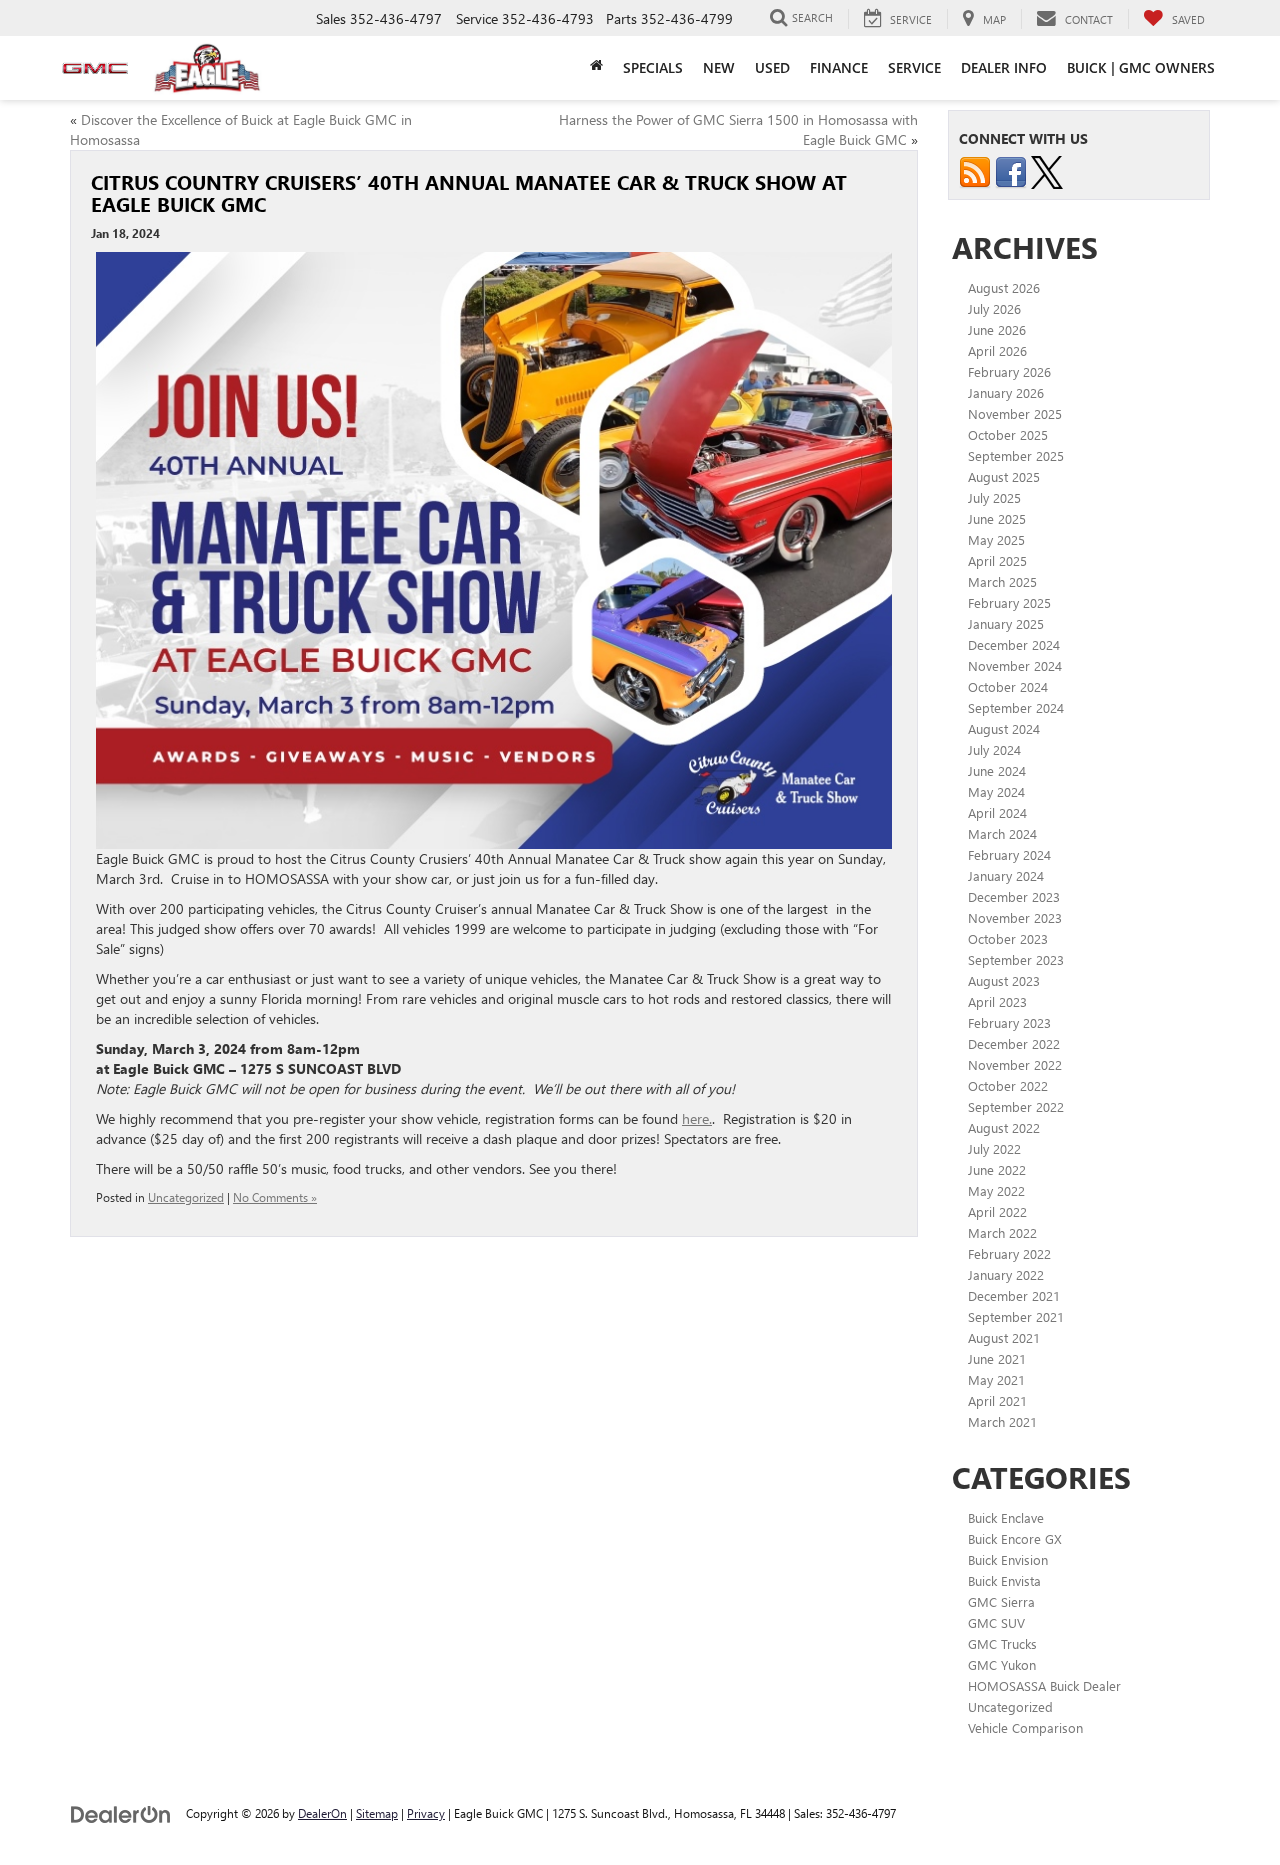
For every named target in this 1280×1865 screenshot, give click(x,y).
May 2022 (996, 1190)
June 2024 (997, 770)
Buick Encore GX (1015, 1538)
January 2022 (1006, 1274)
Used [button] (772, 67)
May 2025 (996, 539)
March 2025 (1002, 581)
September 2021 (1016, 1316)
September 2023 (1016, 959)
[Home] (596, 65)
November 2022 (1015, 1064)
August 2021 (1004, 1337)
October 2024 (1008, 686)
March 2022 (1002, 1232)
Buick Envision (1008, 1559)
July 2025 (994, 497)
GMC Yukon (1002, 1664)
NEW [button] (719, 67)
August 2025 (1004, 476)
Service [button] (914, 67)
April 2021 (997, 1400)
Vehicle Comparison (1025, 1727)
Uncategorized (186, 1197)
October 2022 (1008, 1085)
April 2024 (997, 812)
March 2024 (1002, 833)
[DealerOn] (121, 1812)
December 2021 (1014, 1295)
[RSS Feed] (975, 170)
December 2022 (1014, 1043)
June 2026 (997, 329)
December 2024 (1014, 644)
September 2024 (1016, 707)
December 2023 (1014, 896)
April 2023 (997, 1001)
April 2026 (997, 350)
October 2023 (1008, 938)
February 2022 (1009, 1253)
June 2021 (997, 1358)
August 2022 (1004, 1127)
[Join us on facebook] (1011, 170)
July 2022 (994, 1148)
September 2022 (1016, 1106)
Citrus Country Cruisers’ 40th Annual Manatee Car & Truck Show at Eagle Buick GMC (469, 192)
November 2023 (1015, 917)
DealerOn (322, 1813)
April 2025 (997, 560)
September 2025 (1016, 455)
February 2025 (1009, 602)
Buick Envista (1004, 1580)
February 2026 (1009, 371)
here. (697, 1118)
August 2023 (1004, 980)
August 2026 (1004, 287)
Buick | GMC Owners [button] (1141, 67)
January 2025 (1006, 623)
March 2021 (1002, 1421)
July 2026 (994, 308)
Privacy (426, 1813)
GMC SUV (996, 1622)
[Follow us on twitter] (1047, 170)
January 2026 (1006, 392)
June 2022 (997, 1169)
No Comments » (275, 1197)
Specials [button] (653, 67)
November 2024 (1015, 665)
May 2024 (996, 791)
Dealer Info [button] (1004, 67)
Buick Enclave (1006, 1517)
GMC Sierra (1001, 1601)
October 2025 (1008, 434)
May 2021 (996, 1379)
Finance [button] (839, 67)
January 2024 (1006, 875)
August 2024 (1004, 728)
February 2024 (1009, 854)
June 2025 (997, 518)
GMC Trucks (1002, 1643)
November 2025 (1015, 413)
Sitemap (377, 1813)
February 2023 (1009, 1022)
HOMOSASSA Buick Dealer (1044, 1685)
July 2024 (994, 749)
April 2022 (997, 1211)
